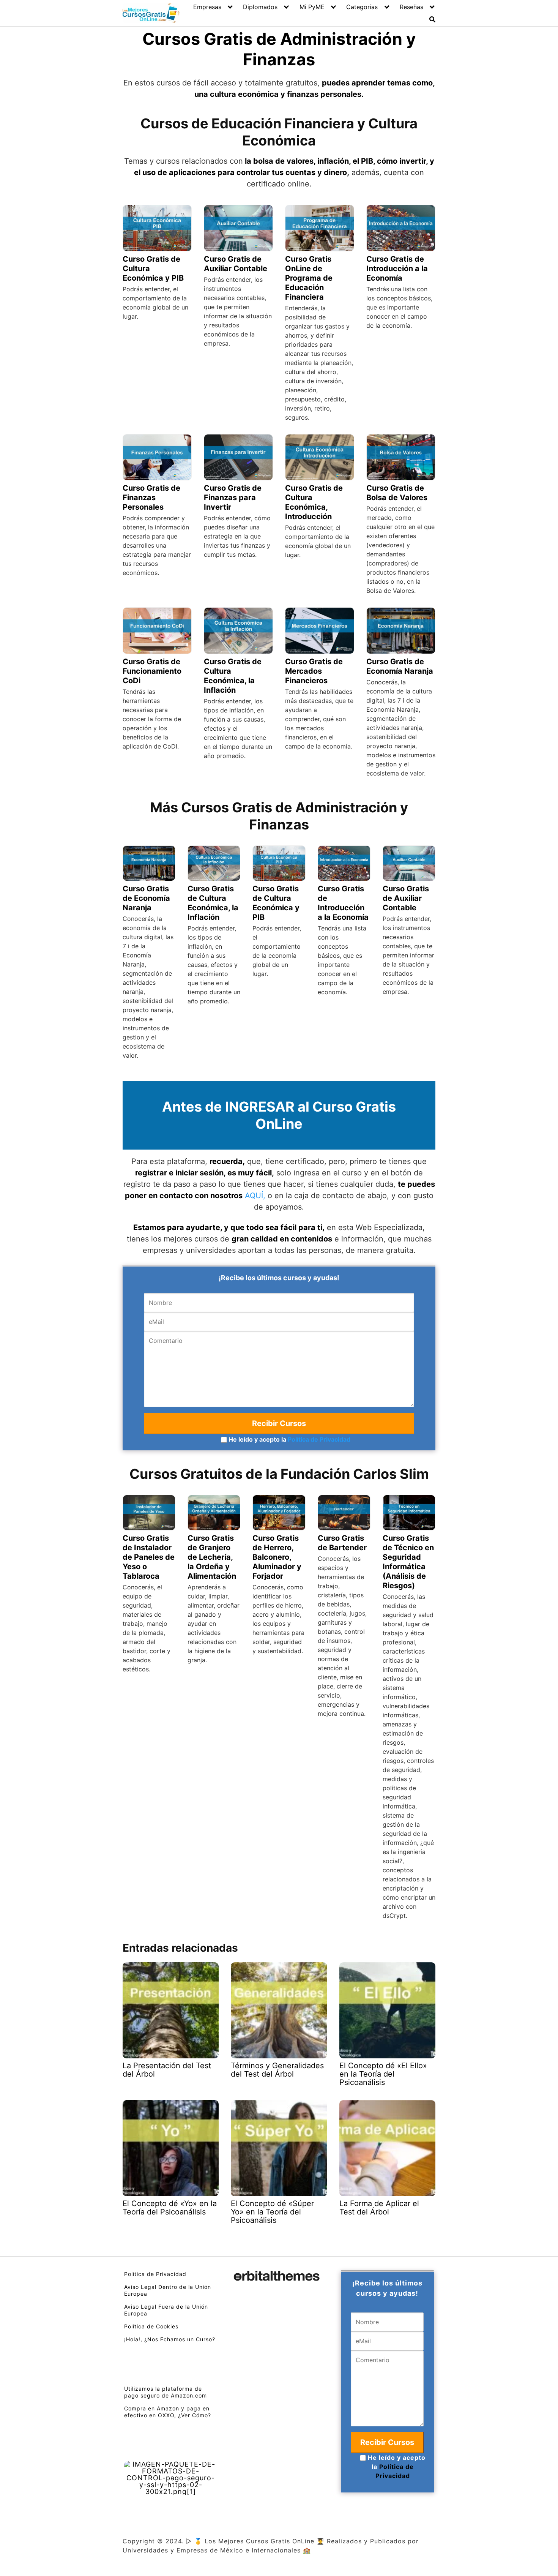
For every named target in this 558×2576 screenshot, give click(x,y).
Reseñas (411, 7)
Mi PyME (312, 7)
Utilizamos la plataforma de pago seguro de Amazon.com (166, 2392)
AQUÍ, (255, 1196)
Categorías (362, 7)
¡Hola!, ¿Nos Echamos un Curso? (170, 2339)
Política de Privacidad (319, 1439)
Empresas (207, 7)
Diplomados (260, 7)
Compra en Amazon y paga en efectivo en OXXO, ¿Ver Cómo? (168, 2412)
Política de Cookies (151, 2326)
